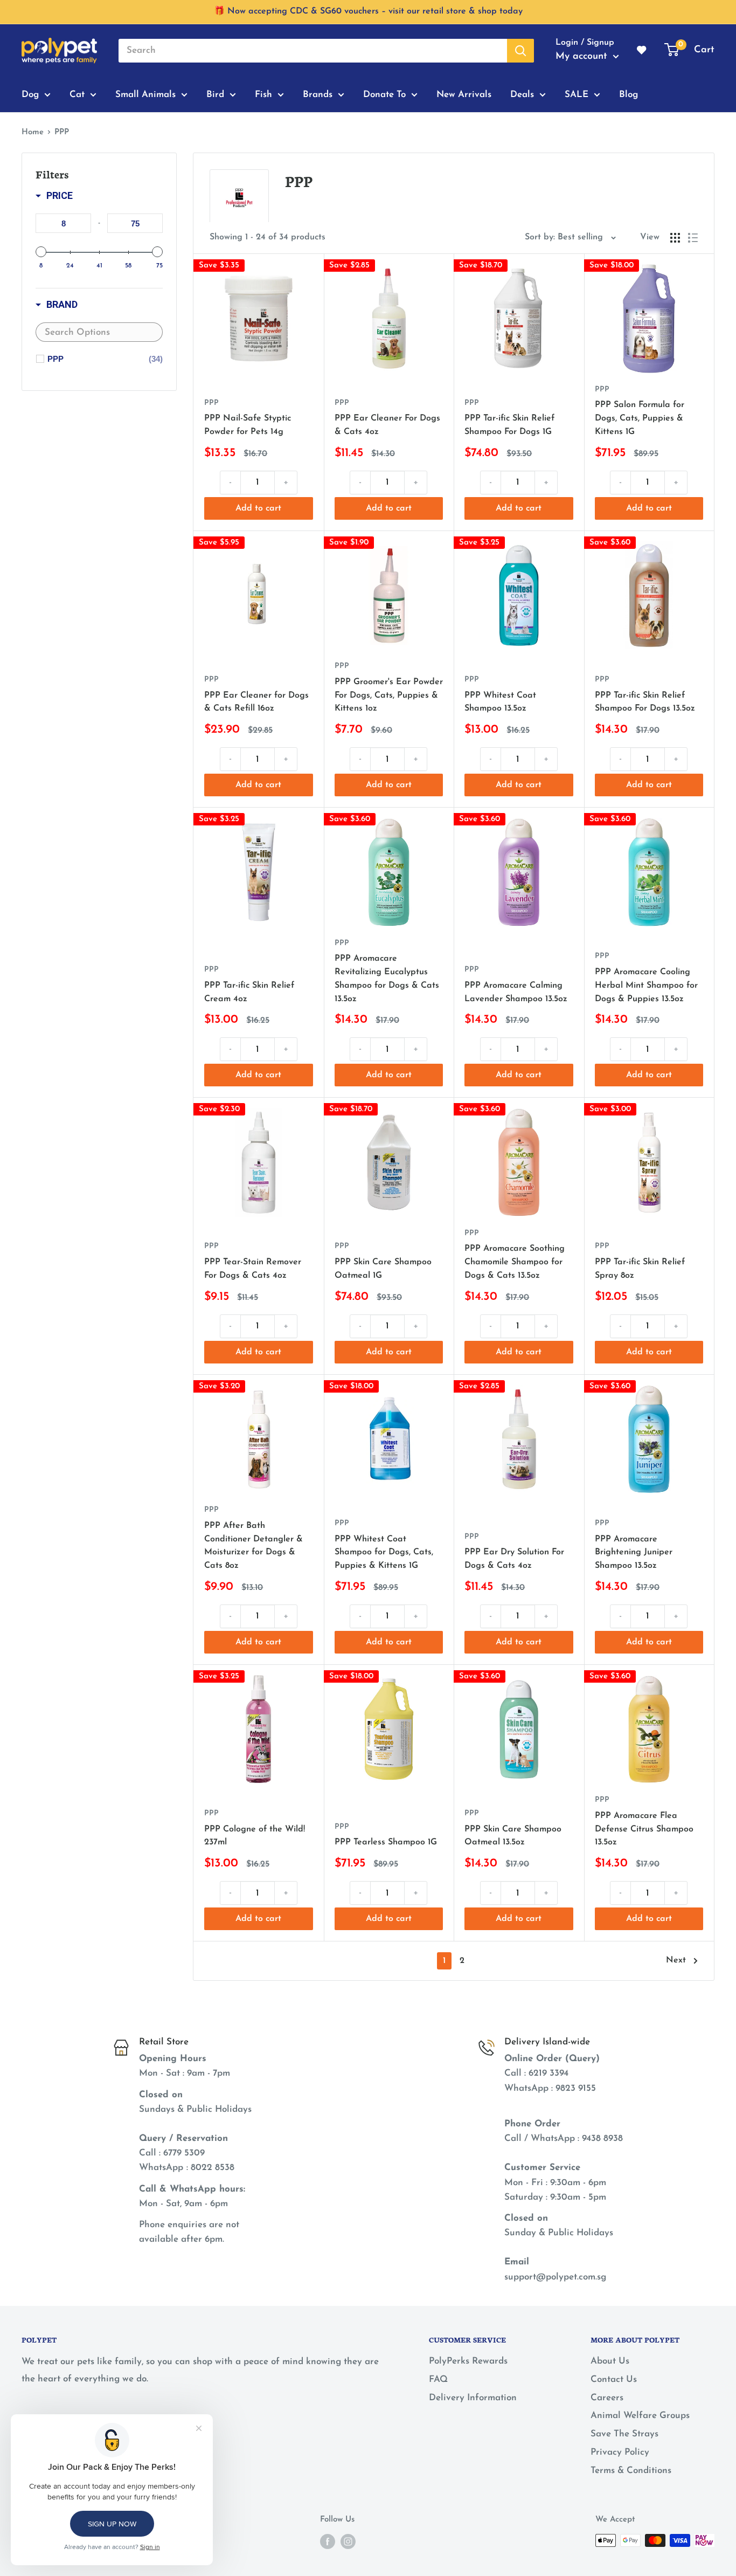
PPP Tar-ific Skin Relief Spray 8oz (640, 1269)
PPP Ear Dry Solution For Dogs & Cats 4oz (514, 1559)
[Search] (520, 51)
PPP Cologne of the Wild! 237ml (255, 1836)
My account (583, 57)
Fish (263, 94)
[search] (313, 51)
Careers (607, 2398)
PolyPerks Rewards (468, 2361)
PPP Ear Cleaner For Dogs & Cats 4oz (387, 425)
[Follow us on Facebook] (328, 2541)
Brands (318, 94)
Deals (522, 94)
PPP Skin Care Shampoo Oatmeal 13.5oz (513, 1836)
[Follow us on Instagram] (348, 2541)
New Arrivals (464, 94)
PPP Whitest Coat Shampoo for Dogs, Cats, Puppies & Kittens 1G (384, 1553)
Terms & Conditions (631, 2471)
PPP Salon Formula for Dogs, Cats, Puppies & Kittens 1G (640, 418)
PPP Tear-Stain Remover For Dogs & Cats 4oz (253, 1269)
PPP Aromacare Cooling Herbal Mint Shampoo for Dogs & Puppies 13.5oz (646, 986)
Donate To (384, 94)
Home (33, 132)
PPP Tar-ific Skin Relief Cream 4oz (249, 992)
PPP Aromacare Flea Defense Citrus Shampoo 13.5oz (644, 1829)
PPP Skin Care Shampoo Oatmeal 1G (383, 1269)
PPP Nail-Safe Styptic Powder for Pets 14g (248, 425)
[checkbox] (105, 359)
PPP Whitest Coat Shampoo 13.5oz (500, 702)
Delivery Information (473, 2398)
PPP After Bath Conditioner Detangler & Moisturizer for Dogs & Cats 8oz (254, 1546)
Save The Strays (624, 2434)
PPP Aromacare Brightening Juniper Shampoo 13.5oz (634, 1553)
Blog (629, 94)
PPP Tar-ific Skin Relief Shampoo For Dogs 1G (509, 425)
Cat (77, 94)
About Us (610, 2361)
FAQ (438, 2379)
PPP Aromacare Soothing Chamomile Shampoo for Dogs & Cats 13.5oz (515, 1262)
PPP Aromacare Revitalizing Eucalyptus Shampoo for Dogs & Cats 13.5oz (387, 979)
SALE (577, 94)
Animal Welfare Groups (640, 2416)
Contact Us (614, 2379)
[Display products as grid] (675, 238)
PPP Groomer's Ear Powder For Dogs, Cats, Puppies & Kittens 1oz (389, 695)
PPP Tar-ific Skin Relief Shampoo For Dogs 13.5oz (645, 702)
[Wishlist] (642, 51)
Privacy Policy (620, 2452)
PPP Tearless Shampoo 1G (386, 1842)
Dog (30, 94)
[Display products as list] (693, 238)
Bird (215, 94)
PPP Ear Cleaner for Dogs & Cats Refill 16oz (256, 702)
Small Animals (145, 94)
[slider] (41, 252)
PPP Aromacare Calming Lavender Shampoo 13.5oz (516, 992)
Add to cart (258, 508)
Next (676, 1960)
